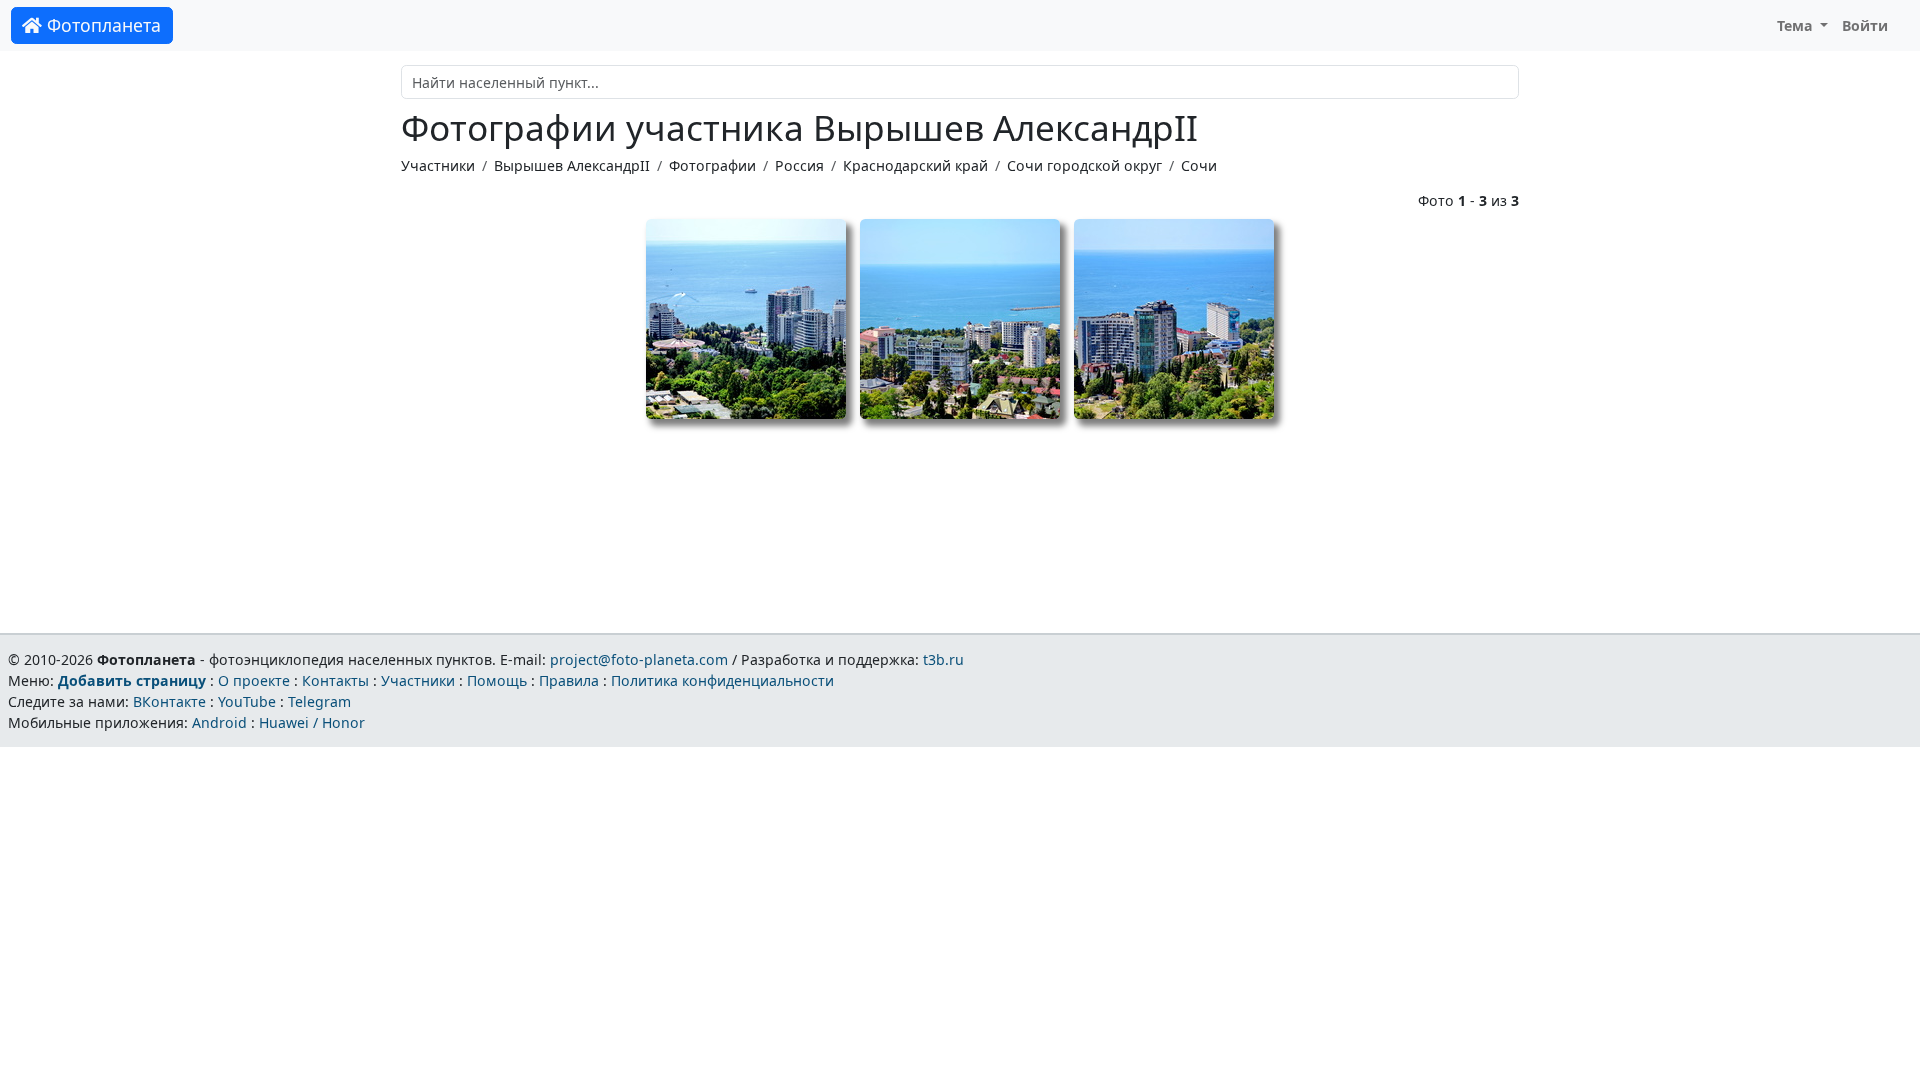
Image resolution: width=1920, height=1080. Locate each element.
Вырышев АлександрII (572, 165)
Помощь (497, 680)
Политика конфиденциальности (722, 680)
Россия (799, 165)
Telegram (319, 701)
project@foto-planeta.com (639, 659)
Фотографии (712, 165)
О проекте (254, 680)
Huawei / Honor (312, 722)
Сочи (1199, 165)
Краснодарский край (915, 165)
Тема (1797, 25)
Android (219, 722)
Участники (438, 165)
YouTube (247, 701)
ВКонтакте (169, 701)
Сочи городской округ (1084, 165)
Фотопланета (101, 25)
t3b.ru (943, 659)
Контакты (335, 680)
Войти (1865, 25)
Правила (569, 680)
